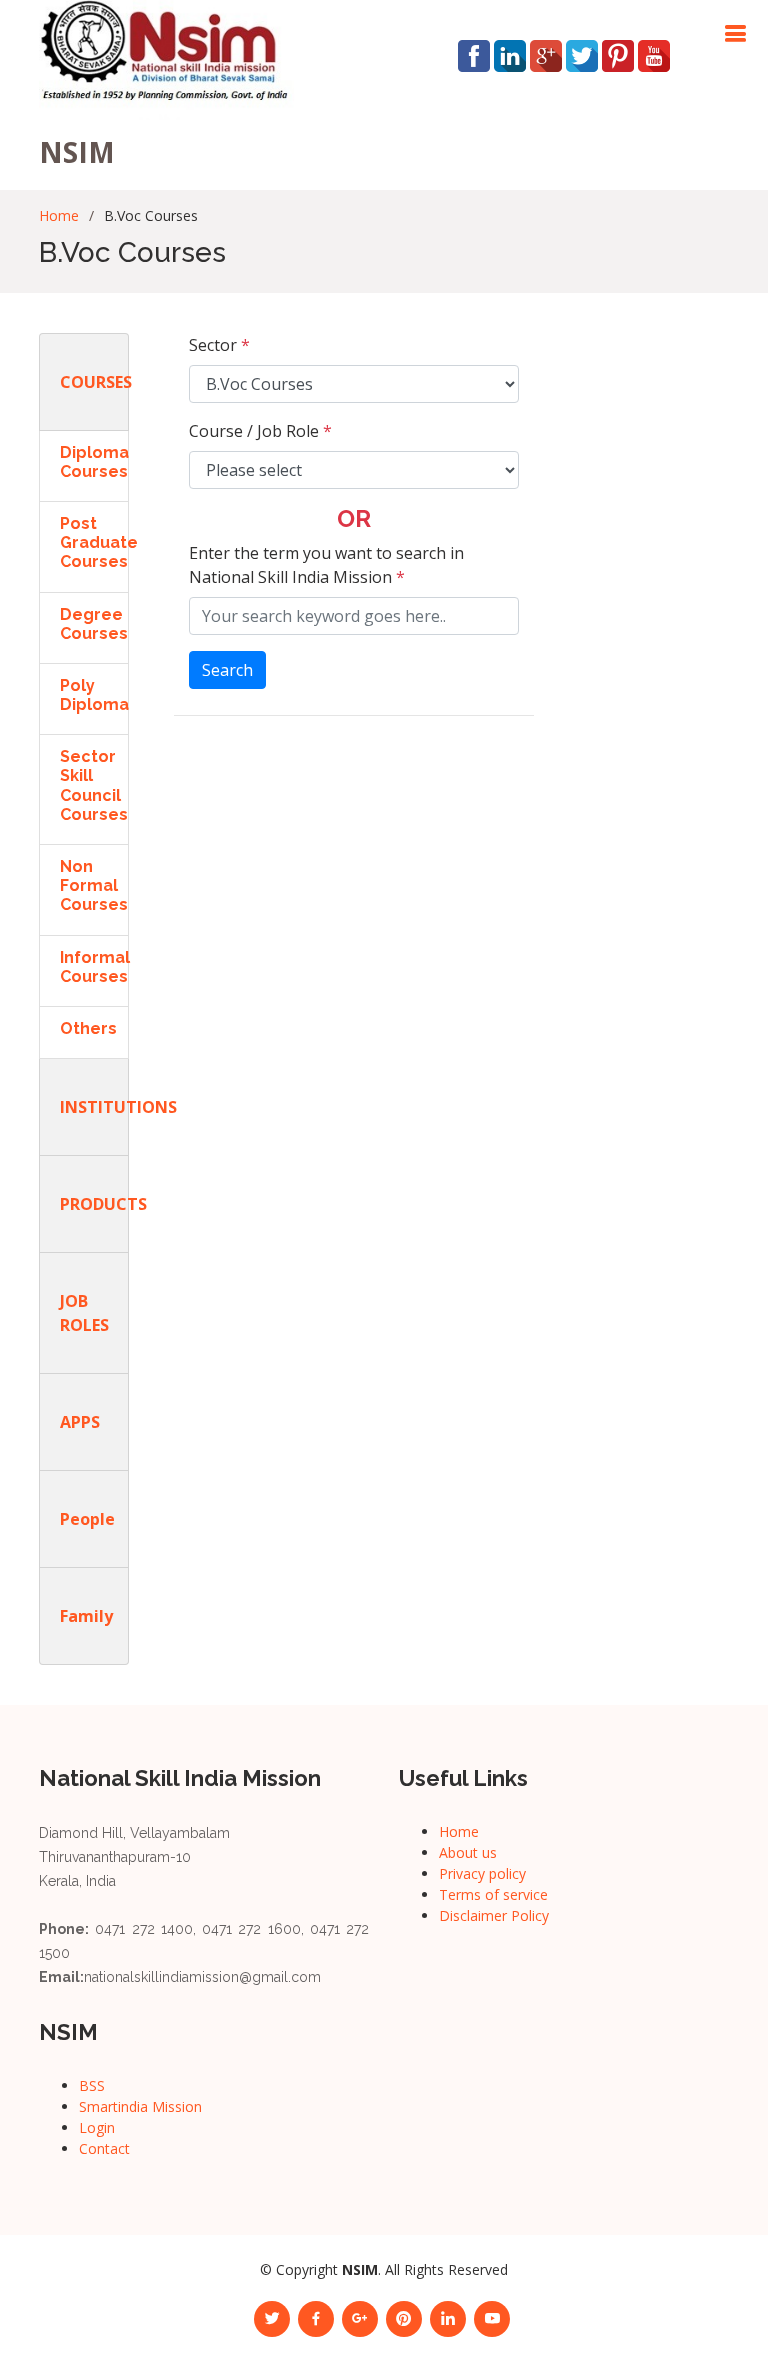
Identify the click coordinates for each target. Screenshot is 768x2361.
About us (468, 1852)
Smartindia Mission (140, 2106)
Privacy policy (482, 1873)
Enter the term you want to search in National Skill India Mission (326, 565)
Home (59, 215)
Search (227, 670)
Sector (219, 345)
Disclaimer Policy (494, 1915)
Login (97, 2127)
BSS (92, 2085)
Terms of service (493, 1894)
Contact (104, 2148)
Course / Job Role (260, 431)
